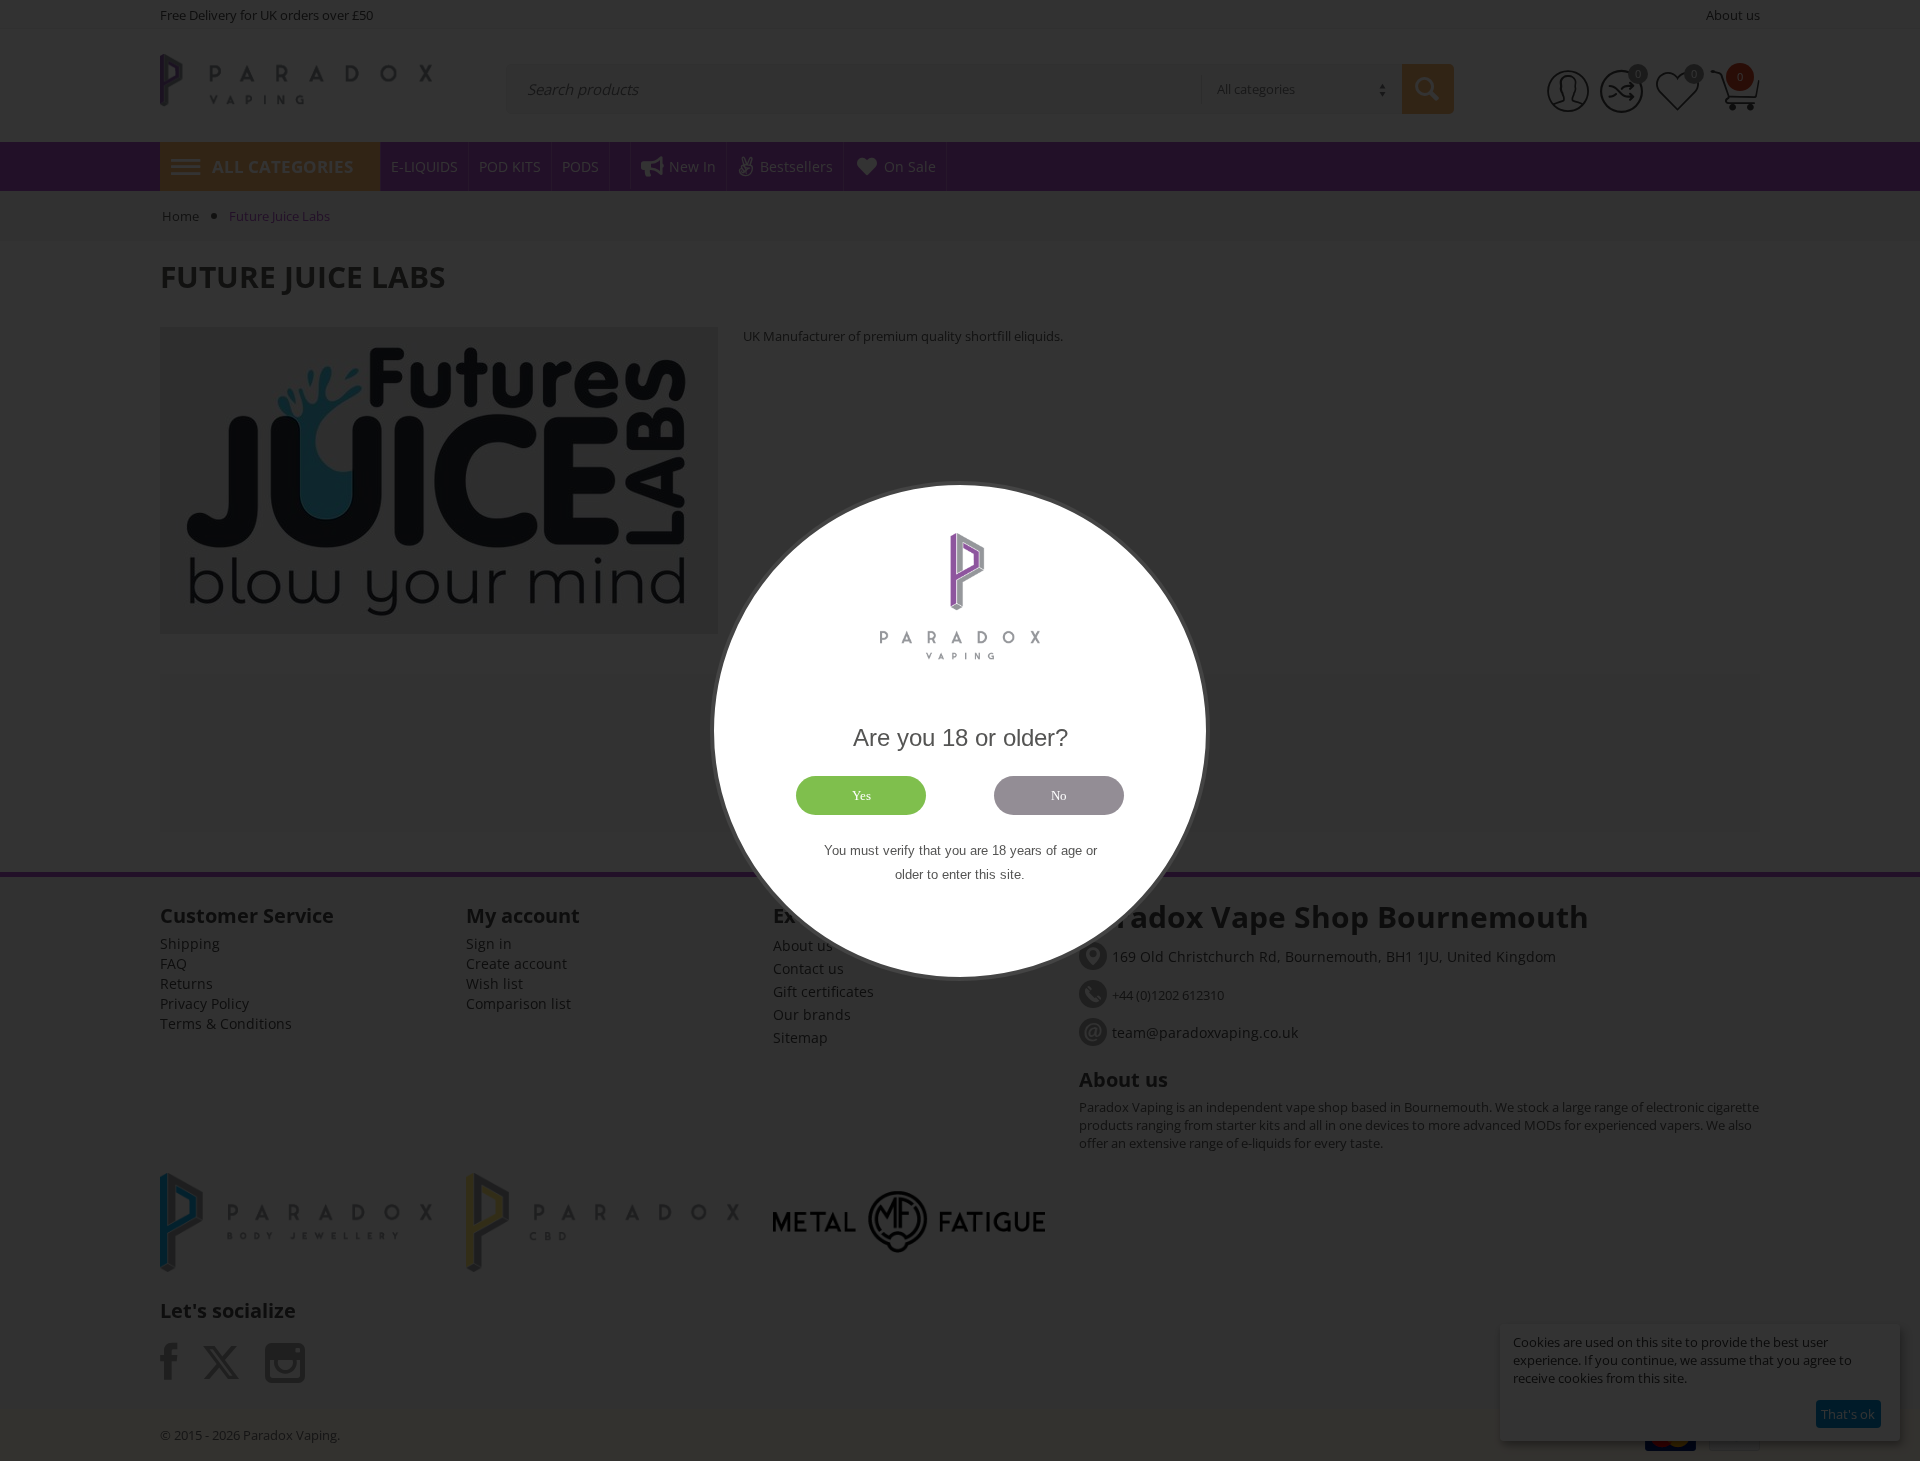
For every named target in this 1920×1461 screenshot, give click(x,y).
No (1059, 795)
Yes (861, 795)
